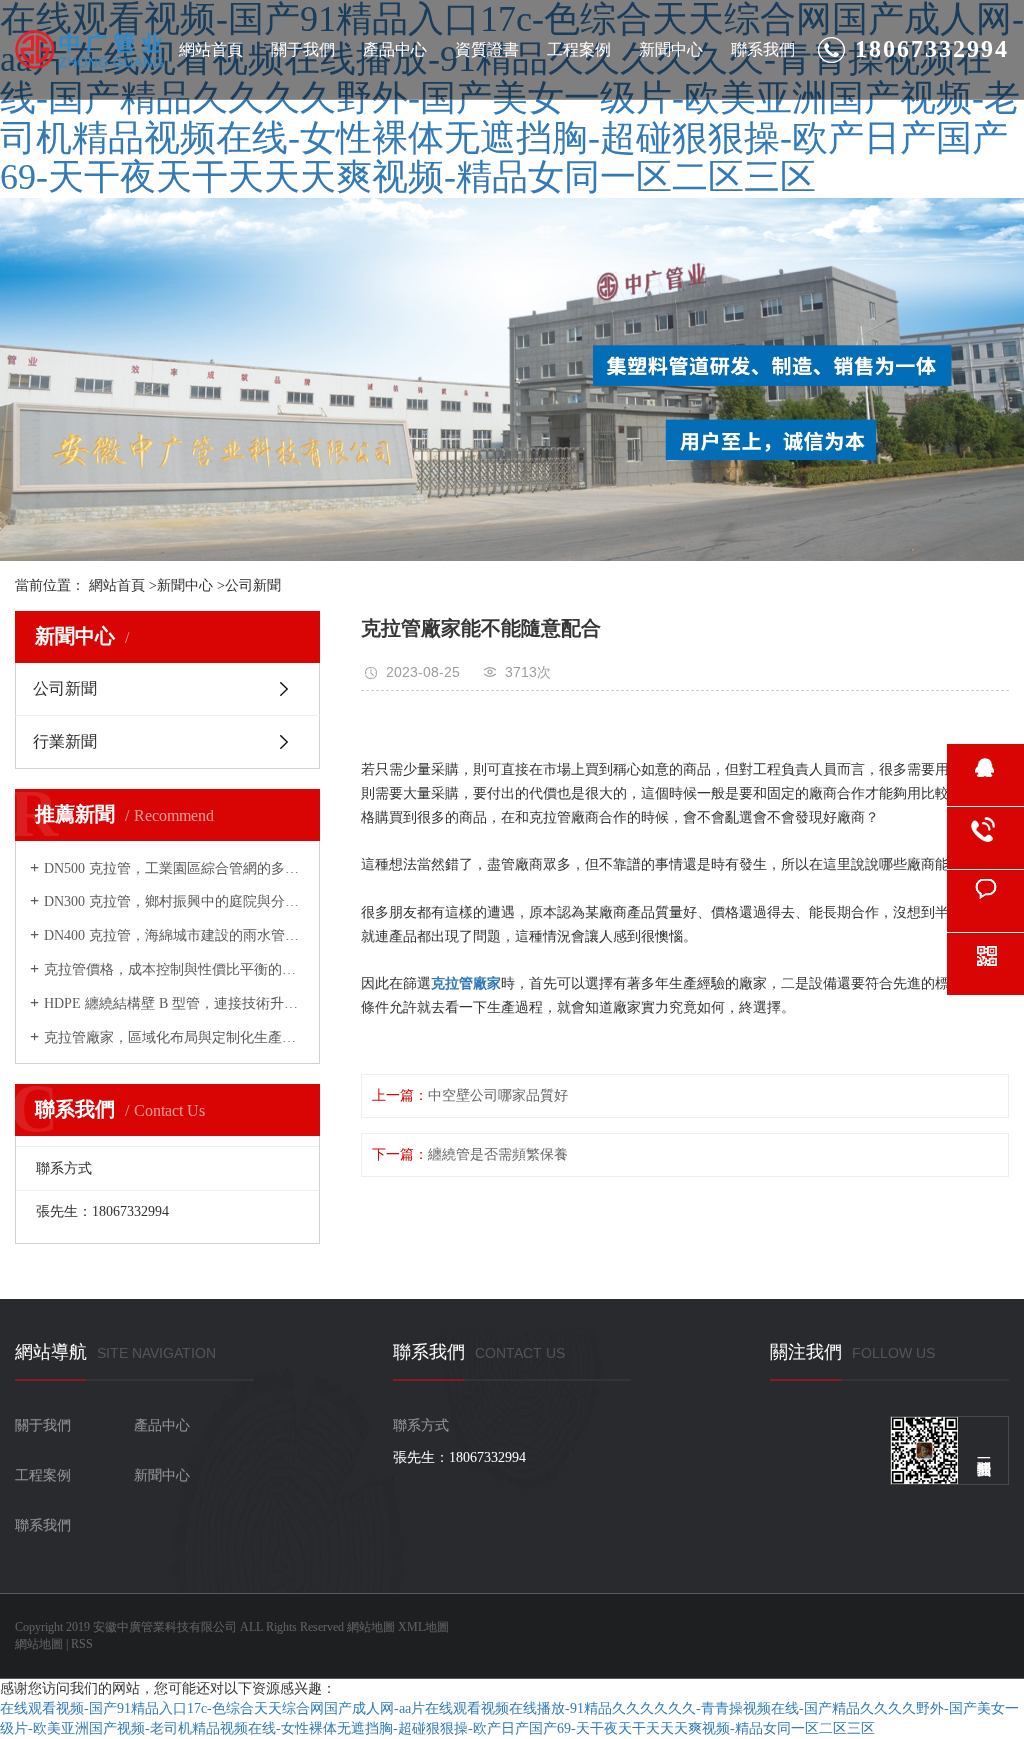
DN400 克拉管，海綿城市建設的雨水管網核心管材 (174, 935)
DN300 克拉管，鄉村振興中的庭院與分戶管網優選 (174, 901)
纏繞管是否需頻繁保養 (498, 1154)
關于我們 (303, 49)
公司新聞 (253, 585)
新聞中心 (671, 49)
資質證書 (487, 49)
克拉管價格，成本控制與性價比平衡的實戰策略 (174, 969)
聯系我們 (763, 49)
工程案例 (579, 49)
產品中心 (395, 49)
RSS (82, 1644)
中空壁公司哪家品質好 (498, 1095)
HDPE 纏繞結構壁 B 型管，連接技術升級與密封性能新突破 (174, 1003)
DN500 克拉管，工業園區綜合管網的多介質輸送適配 (174, 868)
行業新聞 (65, 741)
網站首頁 (211, 49)
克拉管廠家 (466, 983)
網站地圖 (371, 1627)
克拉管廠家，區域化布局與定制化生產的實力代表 (174, 1037)
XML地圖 (423, 1627)
